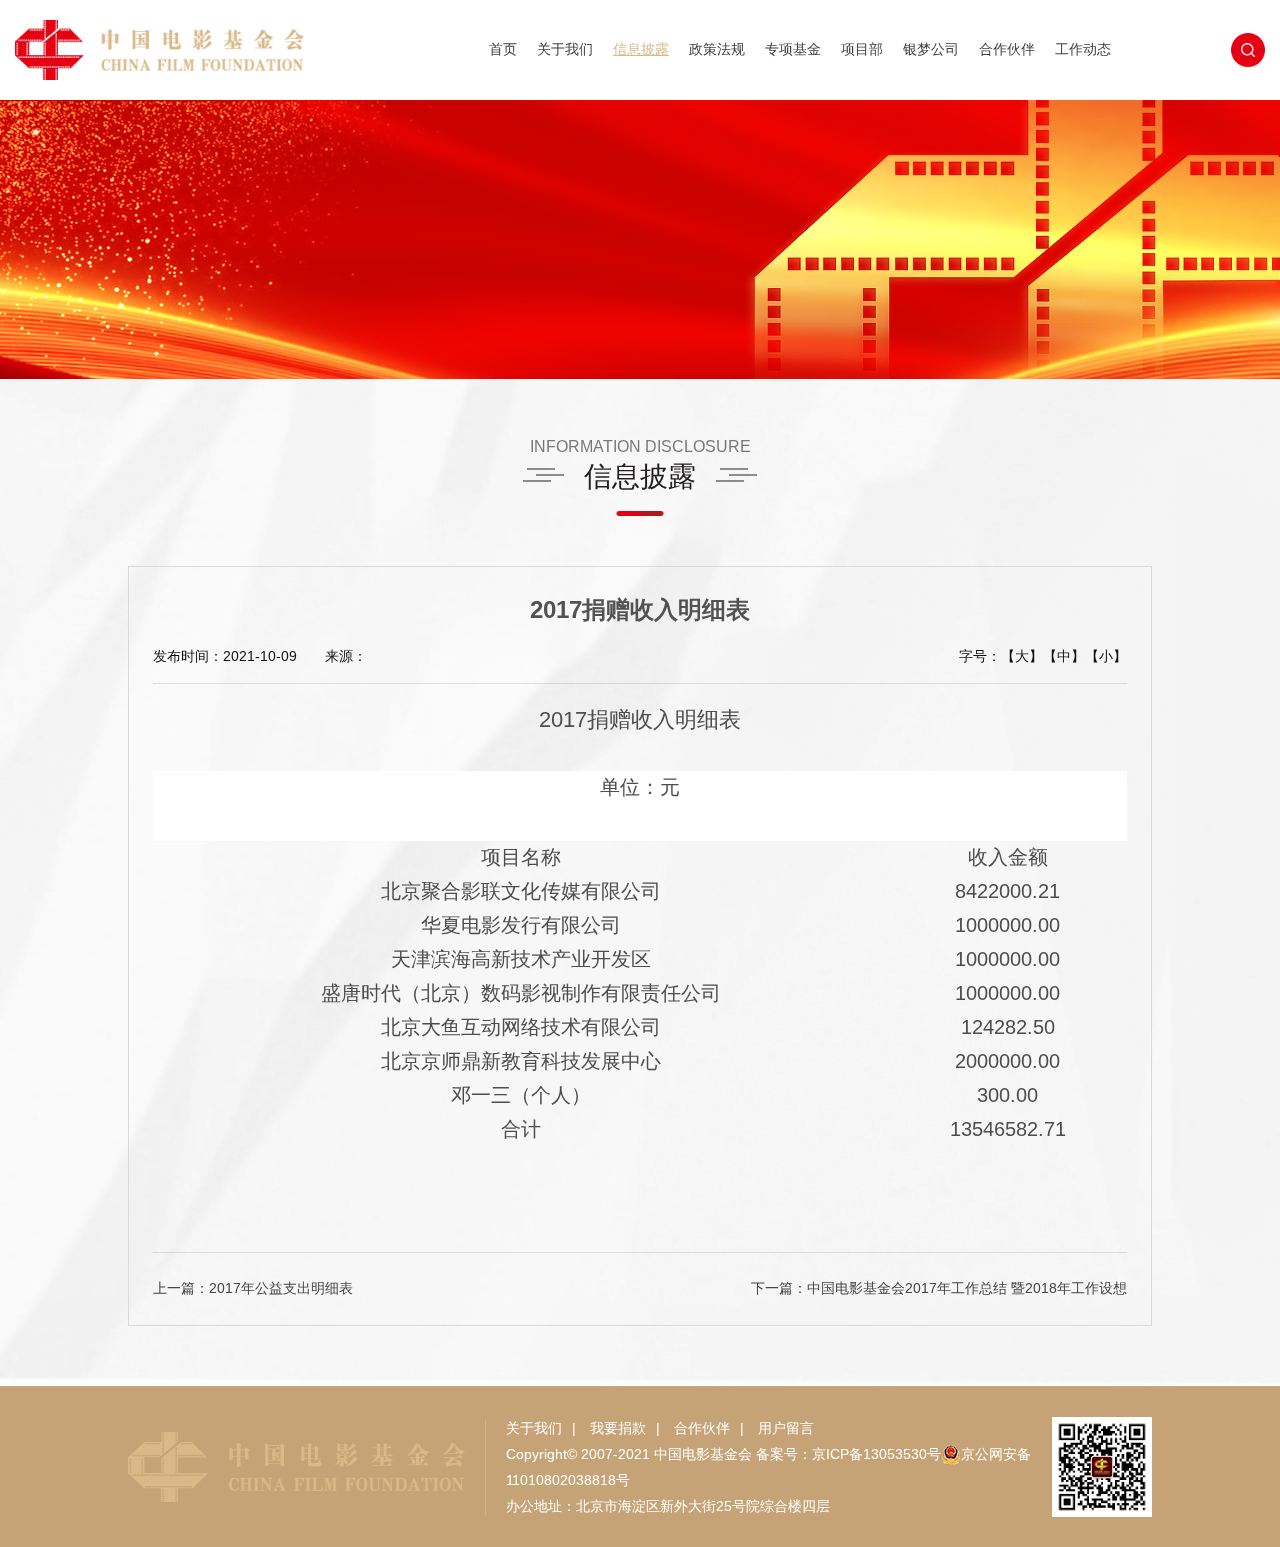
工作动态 (1083, 49)
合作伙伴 (1007, 49)
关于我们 (565, 49)
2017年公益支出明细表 (281, 1288)
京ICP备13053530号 (876, 1454)
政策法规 (717, 49)
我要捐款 (618, 1428)
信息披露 (641, 49)
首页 (503, 49)
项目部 (862, 49)
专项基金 (793, 49)
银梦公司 (931, 49)
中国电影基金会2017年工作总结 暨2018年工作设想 (967, 1288)
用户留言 (786, 1428)
